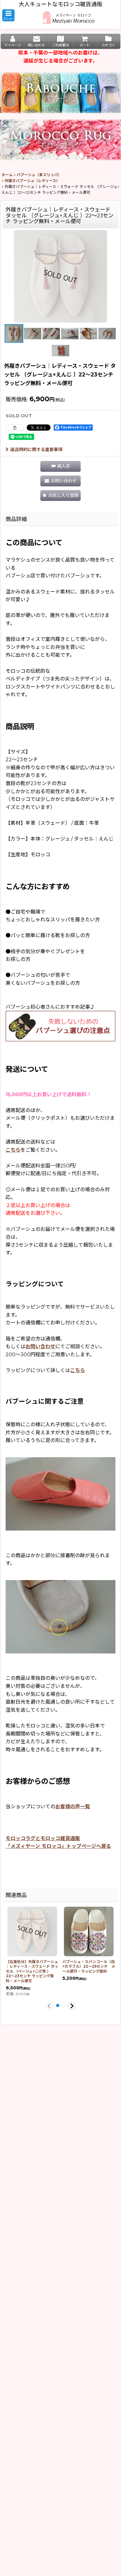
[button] (8, 15)
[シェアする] (15, 428)
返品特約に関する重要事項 (36, 450)
